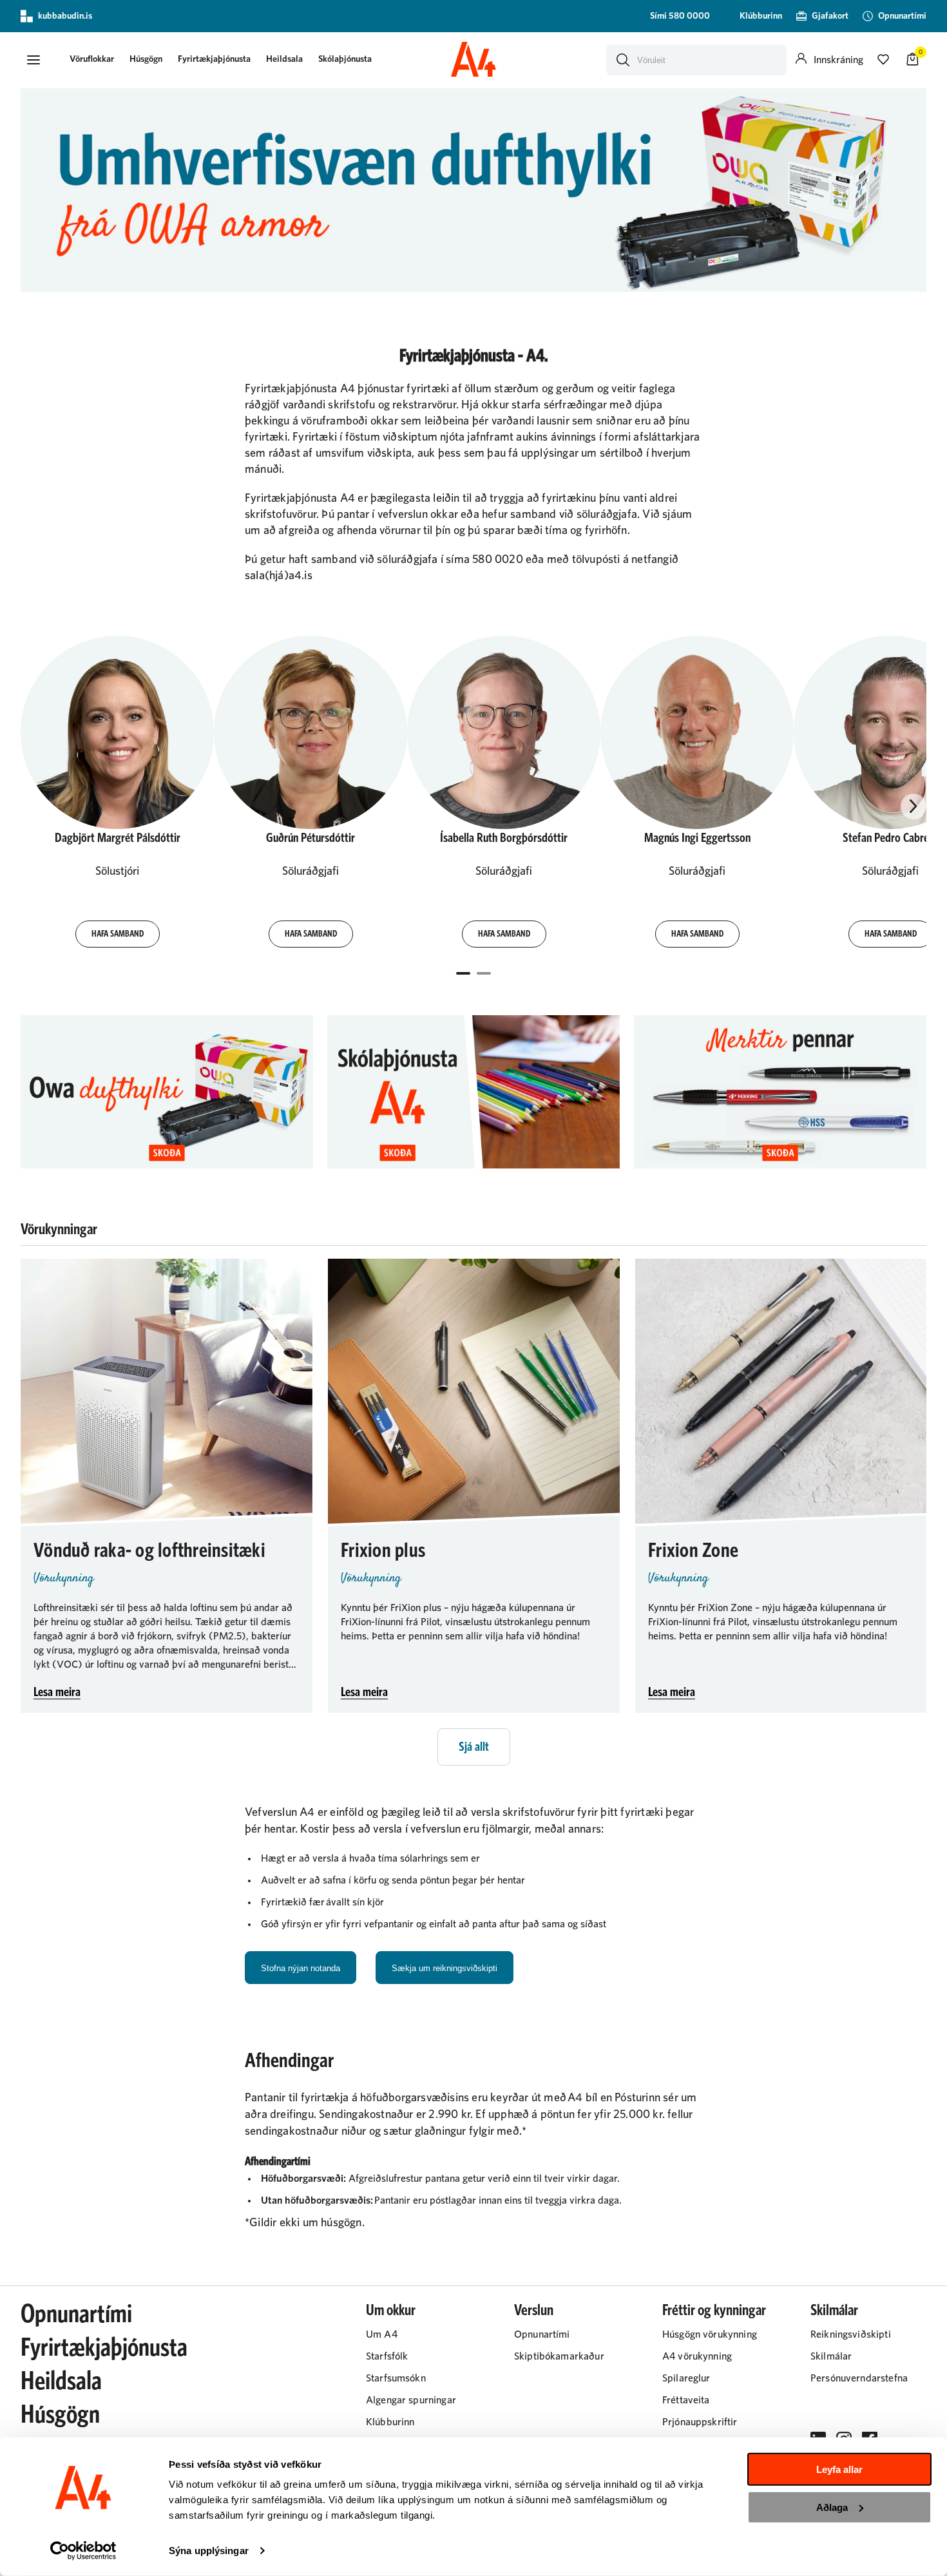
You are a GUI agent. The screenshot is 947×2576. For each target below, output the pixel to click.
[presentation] (92, 60)
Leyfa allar (839, 2469)
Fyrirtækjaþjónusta (214, 59)
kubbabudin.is (65, 16)
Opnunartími (76, 2314)
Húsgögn (146, 59)
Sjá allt (474, 1747)
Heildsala (284, 59)
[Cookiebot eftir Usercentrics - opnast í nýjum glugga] (83, 2551)
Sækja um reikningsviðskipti (445, 1968)
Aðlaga (832, 2507)
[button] (33, 60)
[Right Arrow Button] (914, 806)
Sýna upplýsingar (209, 2551)
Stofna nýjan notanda (301, 1968)
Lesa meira (57, 1692)
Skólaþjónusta (345, 59)
